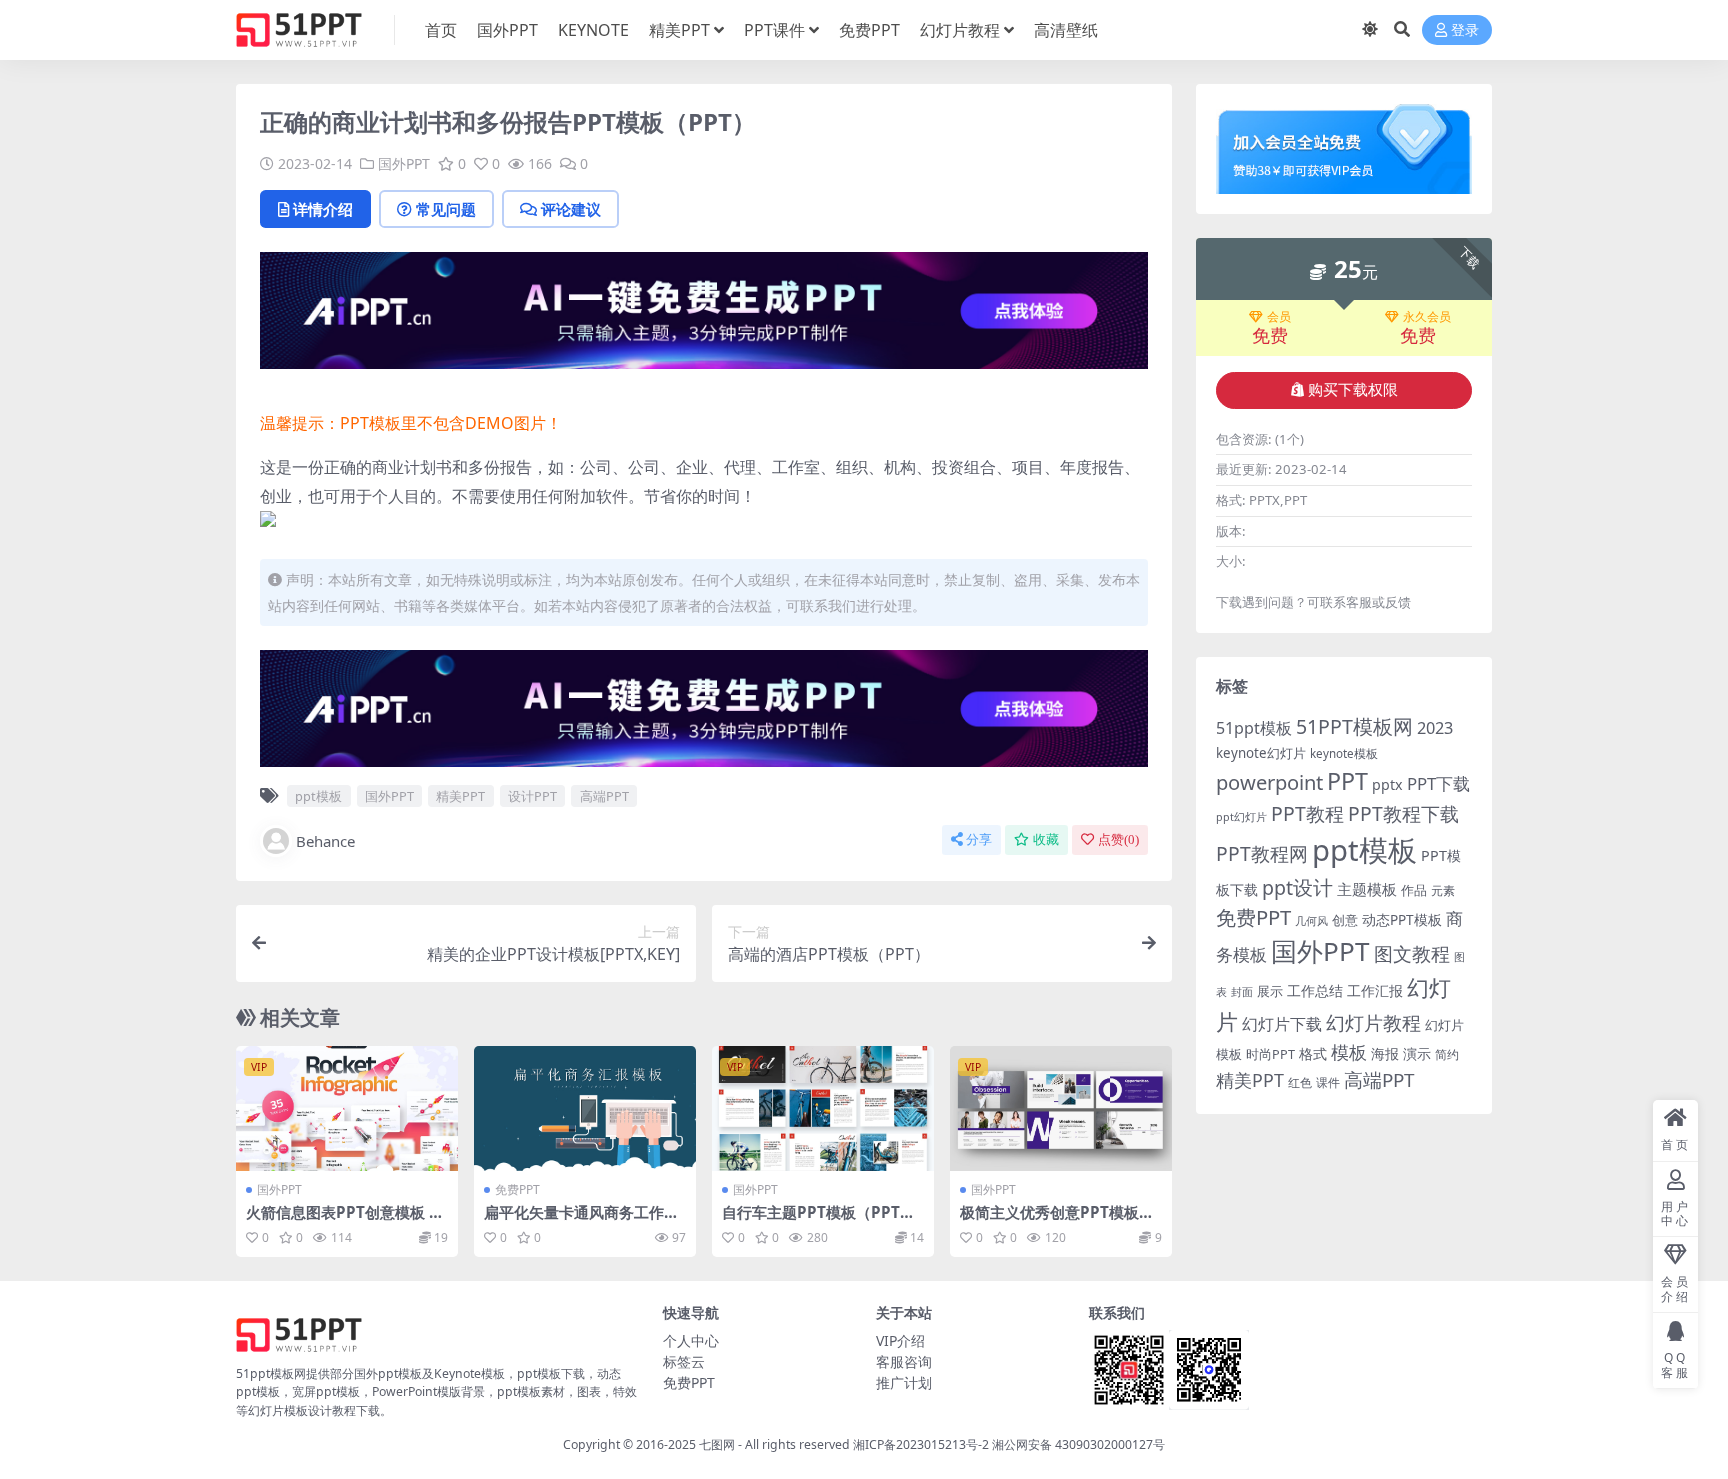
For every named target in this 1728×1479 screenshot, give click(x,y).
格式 (1313, 1053)
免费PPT (869, 30)
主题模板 (1367, 889)
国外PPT (507, 30)
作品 (1414, 890)
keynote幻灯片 (1261, 753)
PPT (1347, 781)
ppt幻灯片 (1241, 817)
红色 (1300, 1082)
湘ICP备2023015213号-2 (922, 1444)
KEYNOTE (593, 30)
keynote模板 (1344, 753)
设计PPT (532, 796)
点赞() (1118, 839)
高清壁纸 (1066, 30)
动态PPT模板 (1402, 919)
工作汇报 (1375, 990)
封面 (1242, 991)
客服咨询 (904, 1361)
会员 (1279, 317)
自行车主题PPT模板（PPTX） (811, 1221)
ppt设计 (1297, 887)
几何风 (1311, 920)
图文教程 (1412, 953)
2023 (1435, 728)
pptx (1387, 784)
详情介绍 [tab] (323, 209)
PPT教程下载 (1403, 813)
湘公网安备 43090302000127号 (1078, 1444)
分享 (979, 839)
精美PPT (679, 30)
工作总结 (1315, 990)
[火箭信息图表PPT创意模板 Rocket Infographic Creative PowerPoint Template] (347, 1108)
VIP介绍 (900, 1340)
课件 (1328, 1082)
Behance (325, 841)
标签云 (684, 1361)
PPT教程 (1307, 813)
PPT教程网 (1262, 853)
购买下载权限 (1353, 390)
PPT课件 (774, 30)
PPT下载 (1438, 783)
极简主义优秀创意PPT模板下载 (1057, 1221)
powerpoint (1269, 782)
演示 (1417, 1053)
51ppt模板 (1254, 728)
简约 (1447, 1054)
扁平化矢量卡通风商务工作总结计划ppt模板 (581, 1221)
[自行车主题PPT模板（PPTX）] (823, 1108)
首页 (441, 30)
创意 (1345, 920)
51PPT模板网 (1354, 726)
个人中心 (691, 1340)
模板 (1349, 1052)
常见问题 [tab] (446, 209)
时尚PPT (1270, 1054)
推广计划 (904, 1382)
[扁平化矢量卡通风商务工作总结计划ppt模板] (585, 1108)
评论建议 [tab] (571, 209)
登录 (1465, 30)
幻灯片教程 (960, 30)
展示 (1270, 991)
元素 (1443, 890)
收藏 (1046, 839)
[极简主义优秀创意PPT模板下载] (1061, 1108)
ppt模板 (318, 796)
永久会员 (1427, 317)
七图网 (717, 1444)
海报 (1385, 1053)
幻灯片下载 (1282, 1024)
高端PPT (604, 796)
